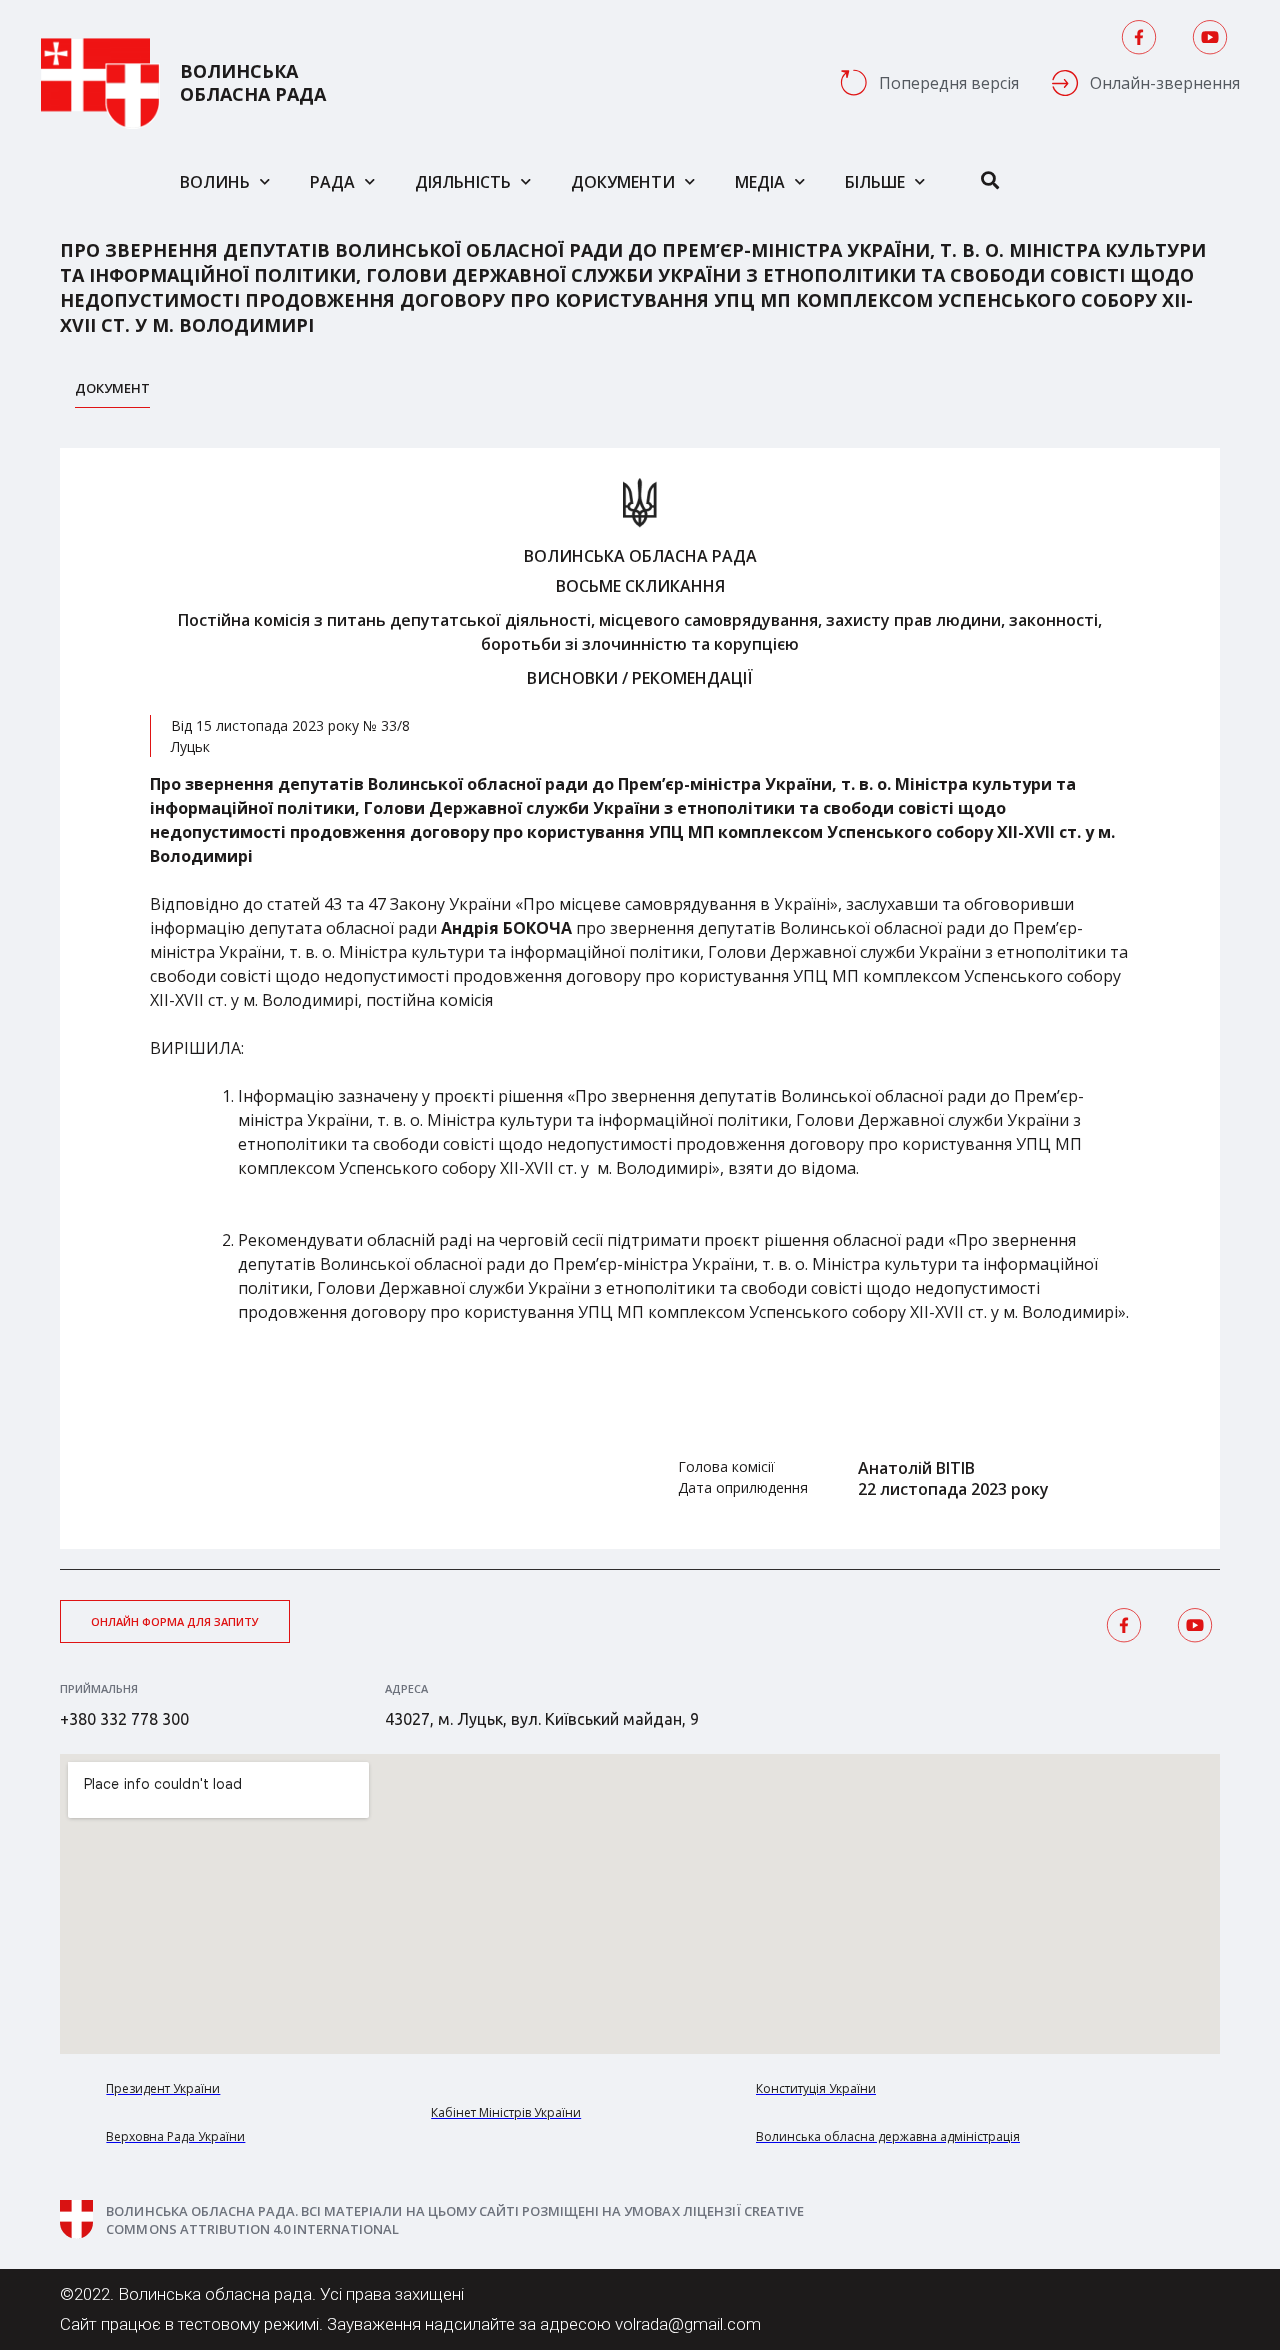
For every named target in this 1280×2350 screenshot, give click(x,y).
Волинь (215, 182)
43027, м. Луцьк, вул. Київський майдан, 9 (542, 1719)
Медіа (760, 182)
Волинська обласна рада (253, 83)
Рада (332, 182)
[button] (175, 1621)
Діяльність (463, 182)
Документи (623, 182)
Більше (875, 182)
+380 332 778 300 (124, 1719)
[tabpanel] (640, 999)
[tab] (112, 393)
